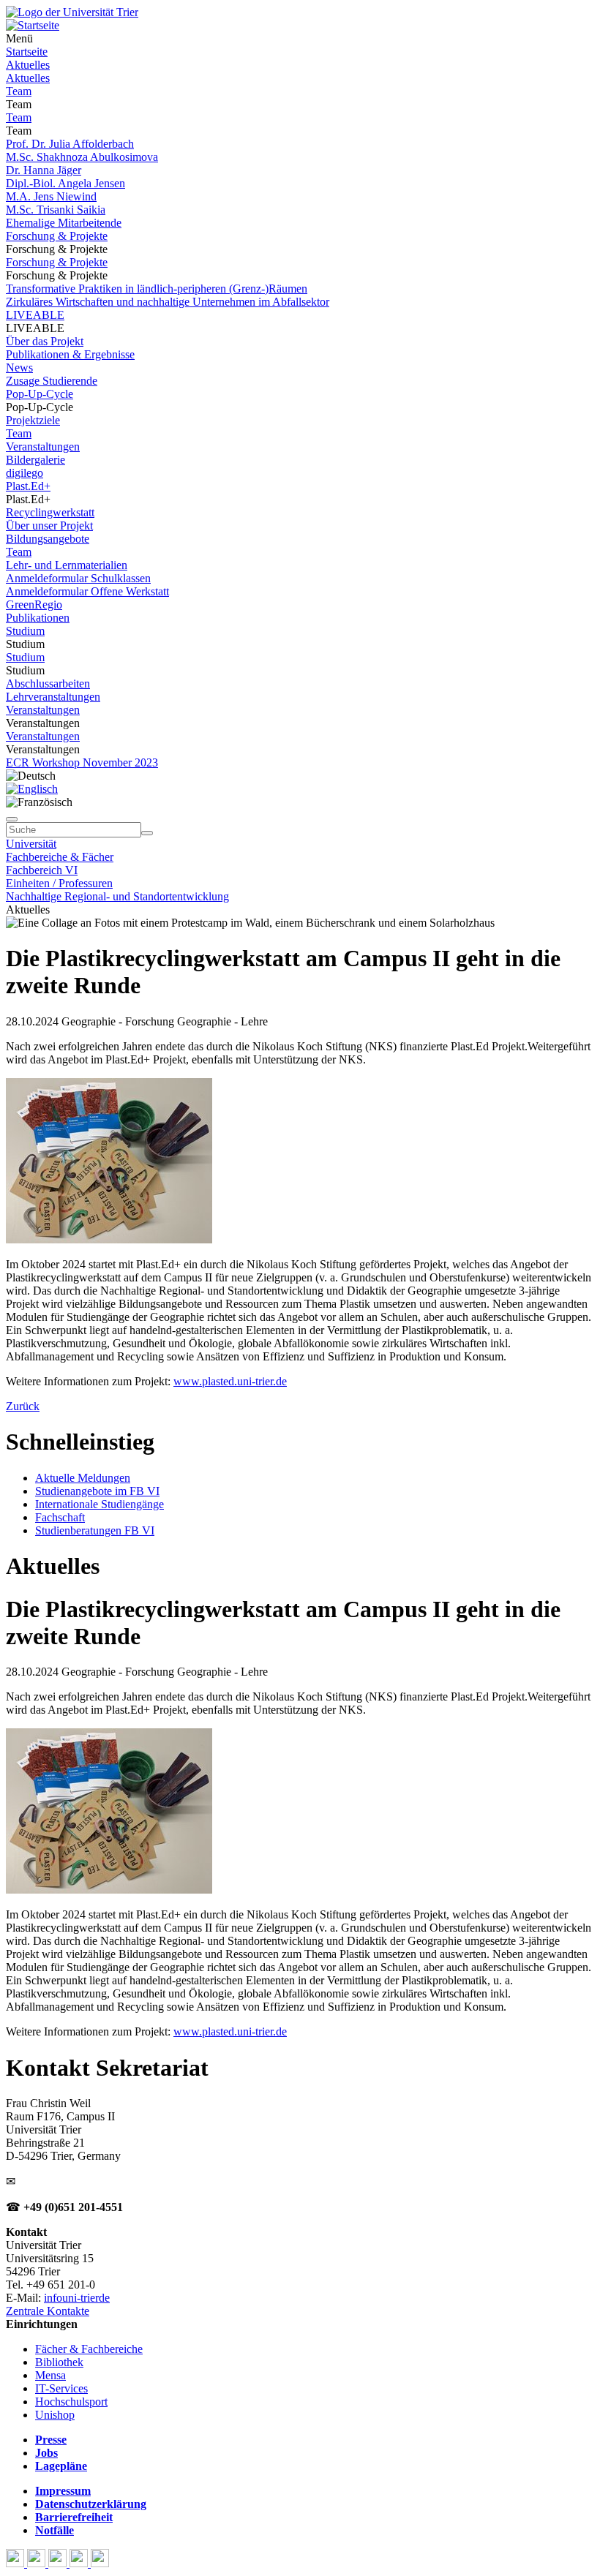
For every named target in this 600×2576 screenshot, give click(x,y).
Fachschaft (60, 1517)
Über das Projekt (45, 341)
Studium (25, 631)
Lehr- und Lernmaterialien (67, 565)
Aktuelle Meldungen (83, 1478)
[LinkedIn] (100, 2563)
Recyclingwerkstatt (50, 512)
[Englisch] (32, 789)
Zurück (23, 1406)
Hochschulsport (71, 2402)
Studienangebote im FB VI (97, 1491)
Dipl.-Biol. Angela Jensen (65, 183)
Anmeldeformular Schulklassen (78, 578)
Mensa (50, 2375)
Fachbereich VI (42, 870)
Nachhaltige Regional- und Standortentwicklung (117, 896)
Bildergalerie (35, 460)
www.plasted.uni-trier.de (230, 1381)
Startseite (27, 52)
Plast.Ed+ (28, 486)
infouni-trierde (77, 2298)
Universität (31, 844)
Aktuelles (28, 65)
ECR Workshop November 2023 (82, 762)
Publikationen (38, 618)
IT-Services (61, 2388)
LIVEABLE (35, 315)
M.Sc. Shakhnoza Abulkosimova (82, 157)
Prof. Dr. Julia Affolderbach (70, 144)
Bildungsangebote (48, 539)
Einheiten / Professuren (59, 883)
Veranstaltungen (43, 447)
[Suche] (12, 819)
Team (19, 91)
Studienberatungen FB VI (95, 1530)
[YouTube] (59, 2563)
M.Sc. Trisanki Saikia (56, 210)
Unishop (55, 2415)
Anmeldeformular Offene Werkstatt (87, 591)
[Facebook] (16, 2563)
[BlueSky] (38, 2563)
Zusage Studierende (52, 381)
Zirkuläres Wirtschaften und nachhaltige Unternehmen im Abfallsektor (168, 302)
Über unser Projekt (49, 526)
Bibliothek (59, 2362)
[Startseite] (72, 12)
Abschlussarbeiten (48, 683)
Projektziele (33, 420)
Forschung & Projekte (57, 236)
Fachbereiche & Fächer (60, 857)
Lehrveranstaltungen (53, 697)
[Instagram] (80, 2563)
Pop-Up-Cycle (40, 394)
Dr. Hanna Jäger (44, 170)
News (19, 368)
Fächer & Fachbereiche (89, 2349)
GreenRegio (34, 605)
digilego (25, 473)
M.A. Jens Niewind (51, 196)
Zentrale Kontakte (48, 2311)
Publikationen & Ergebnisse (70, 354)
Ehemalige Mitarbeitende (64, 223)
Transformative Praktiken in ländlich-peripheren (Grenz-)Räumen (157, 289)
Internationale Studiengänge (100, 1504)
